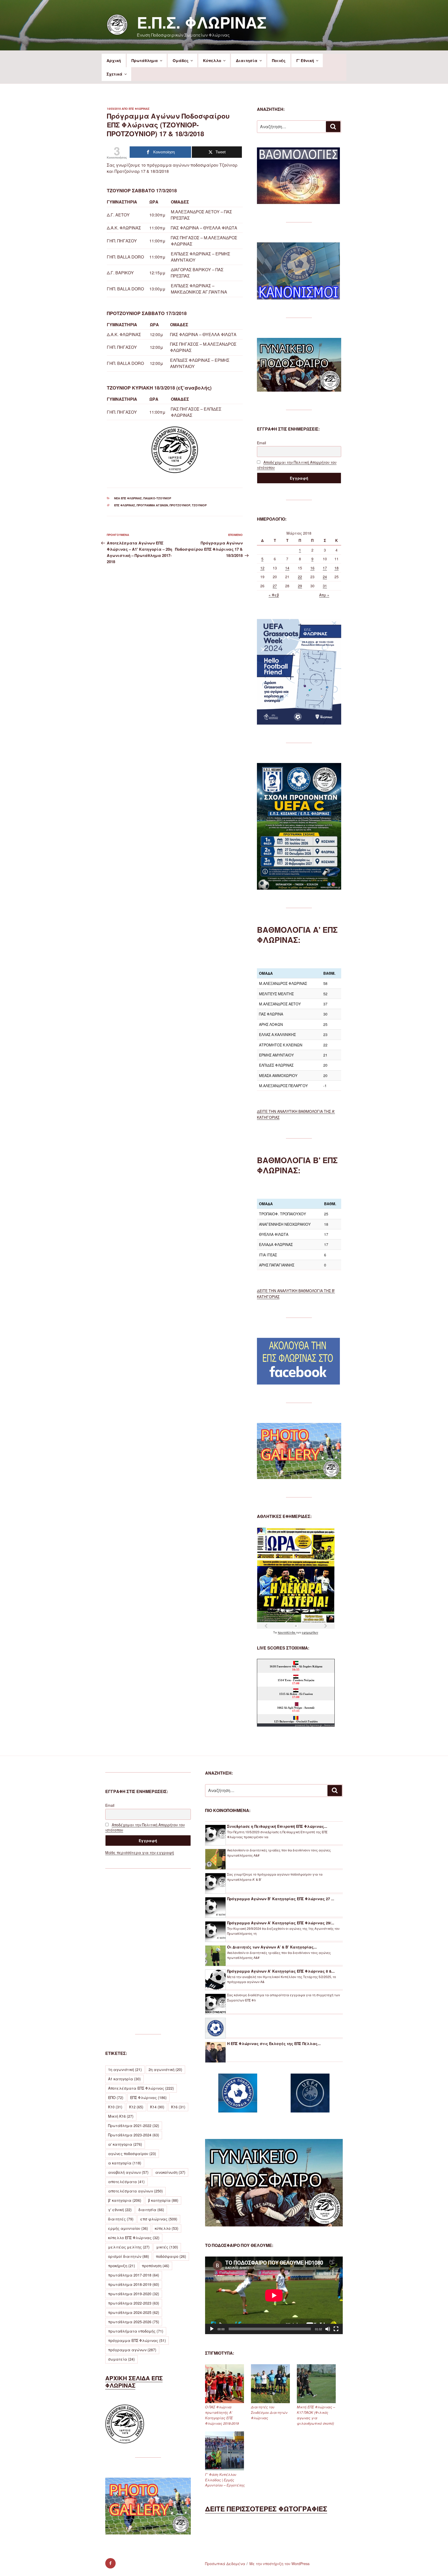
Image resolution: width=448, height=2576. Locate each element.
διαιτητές (121, 2219)
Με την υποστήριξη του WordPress (279, 2564)
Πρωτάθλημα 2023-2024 (134, 2135)
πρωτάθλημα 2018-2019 (134, 2284)
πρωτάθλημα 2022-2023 (134, 2303)
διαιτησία (151, 2210)
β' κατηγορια (125, 2200)
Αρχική (114, 60)
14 (287, 568)
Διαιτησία (247, 60)
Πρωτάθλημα (145, 60)
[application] (274, 2295)
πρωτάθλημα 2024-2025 (134, 2312)
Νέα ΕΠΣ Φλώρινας (128, 498)
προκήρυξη (122, 2266)
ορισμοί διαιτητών (129, 2256)
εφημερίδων (310, 1632)
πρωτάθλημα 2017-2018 (134, 2275)
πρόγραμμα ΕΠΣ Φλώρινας (137, 2340)
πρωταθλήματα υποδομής (136, 2331)
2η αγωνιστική (165, 2069)
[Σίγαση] (328, 2329)
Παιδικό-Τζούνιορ (157, 498)
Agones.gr (316, 1725)
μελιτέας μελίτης (129, 2247)
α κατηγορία (125, 2163)
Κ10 (115, 2107)
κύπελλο (167, 2228)
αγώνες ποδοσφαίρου (132, 2154)
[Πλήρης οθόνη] (336, 2329)
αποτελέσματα (126, 2182)
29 (300, 586)
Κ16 (178, 2107)
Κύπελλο (212, 60)
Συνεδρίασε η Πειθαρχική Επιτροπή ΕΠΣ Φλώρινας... (277, 1826)
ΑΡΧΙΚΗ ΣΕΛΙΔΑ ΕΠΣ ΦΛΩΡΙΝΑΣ (134, 2382)
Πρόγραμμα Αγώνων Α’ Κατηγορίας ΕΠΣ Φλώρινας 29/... (281, 1923)
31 (325, 586)
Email (261, 443)
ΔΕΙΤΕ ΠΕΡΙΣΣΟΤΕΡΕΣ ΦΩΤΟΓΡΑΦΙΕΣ (266, 2509)
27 (275, 586)
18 (337, 568)
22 (300, 577)
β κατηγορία (163, 2200)
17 (325, 568)
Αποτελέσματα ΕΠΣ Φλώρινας (141, 2088)
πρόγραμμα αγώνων (152, 505)
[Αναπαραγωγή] (212, 2329)
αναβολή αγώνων (128, 2172)
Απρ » (324, 595)
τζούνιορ (199, 505)
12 (262, 568)
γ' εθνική (120, 2210)
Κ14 (157, 2107)
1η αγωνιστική (125, 2069)
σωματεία (121, 2359)
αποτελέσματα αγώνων (135, 2191)
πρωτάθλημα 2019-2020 (134, 2294)
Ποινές (279, 60)
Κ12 (136, 2107)
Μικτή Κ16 (121, 2116)
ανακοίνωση (170, 2172)
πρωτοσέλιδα (287, 1632)
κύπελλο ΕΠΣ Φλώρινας (134, 2238)
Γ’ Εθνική (305, 60)
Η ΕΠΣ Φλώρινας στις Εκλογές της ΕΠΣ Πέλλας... (274, 2043)
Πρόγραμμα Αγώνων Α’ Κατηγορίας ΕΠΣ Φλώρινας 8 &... (281, 1971)
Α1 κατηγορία (124, 2079)
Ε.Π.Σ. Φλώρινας (202, 22)
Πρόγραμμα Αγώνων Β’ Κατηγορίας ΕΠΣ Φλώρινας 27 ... (281, 1899)
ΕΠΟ (116, 2097)
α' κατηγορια (125, 2144)
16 (312, 568)
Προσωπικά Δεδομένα (225, 2564)
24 (325, 577)
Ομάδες (181, 60)
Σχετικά (114, 74)
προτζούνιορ (180, 505)
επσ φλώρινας (125, 505)
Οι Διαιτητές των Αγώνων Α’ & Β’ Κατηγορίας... (272, 1947)
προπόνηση (156, 2266)
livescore (330, 1725)
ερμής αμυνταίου (128, 2228)
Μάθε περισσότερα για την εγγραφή (140, 1852)
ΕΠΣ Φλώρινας (139, 109)
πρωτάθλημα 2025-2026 (134, 2322)
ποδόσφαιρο (171, 2256)
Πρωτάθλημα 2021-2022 (134, 2125)
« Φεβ (274, 595)
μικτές (167, 2247)
